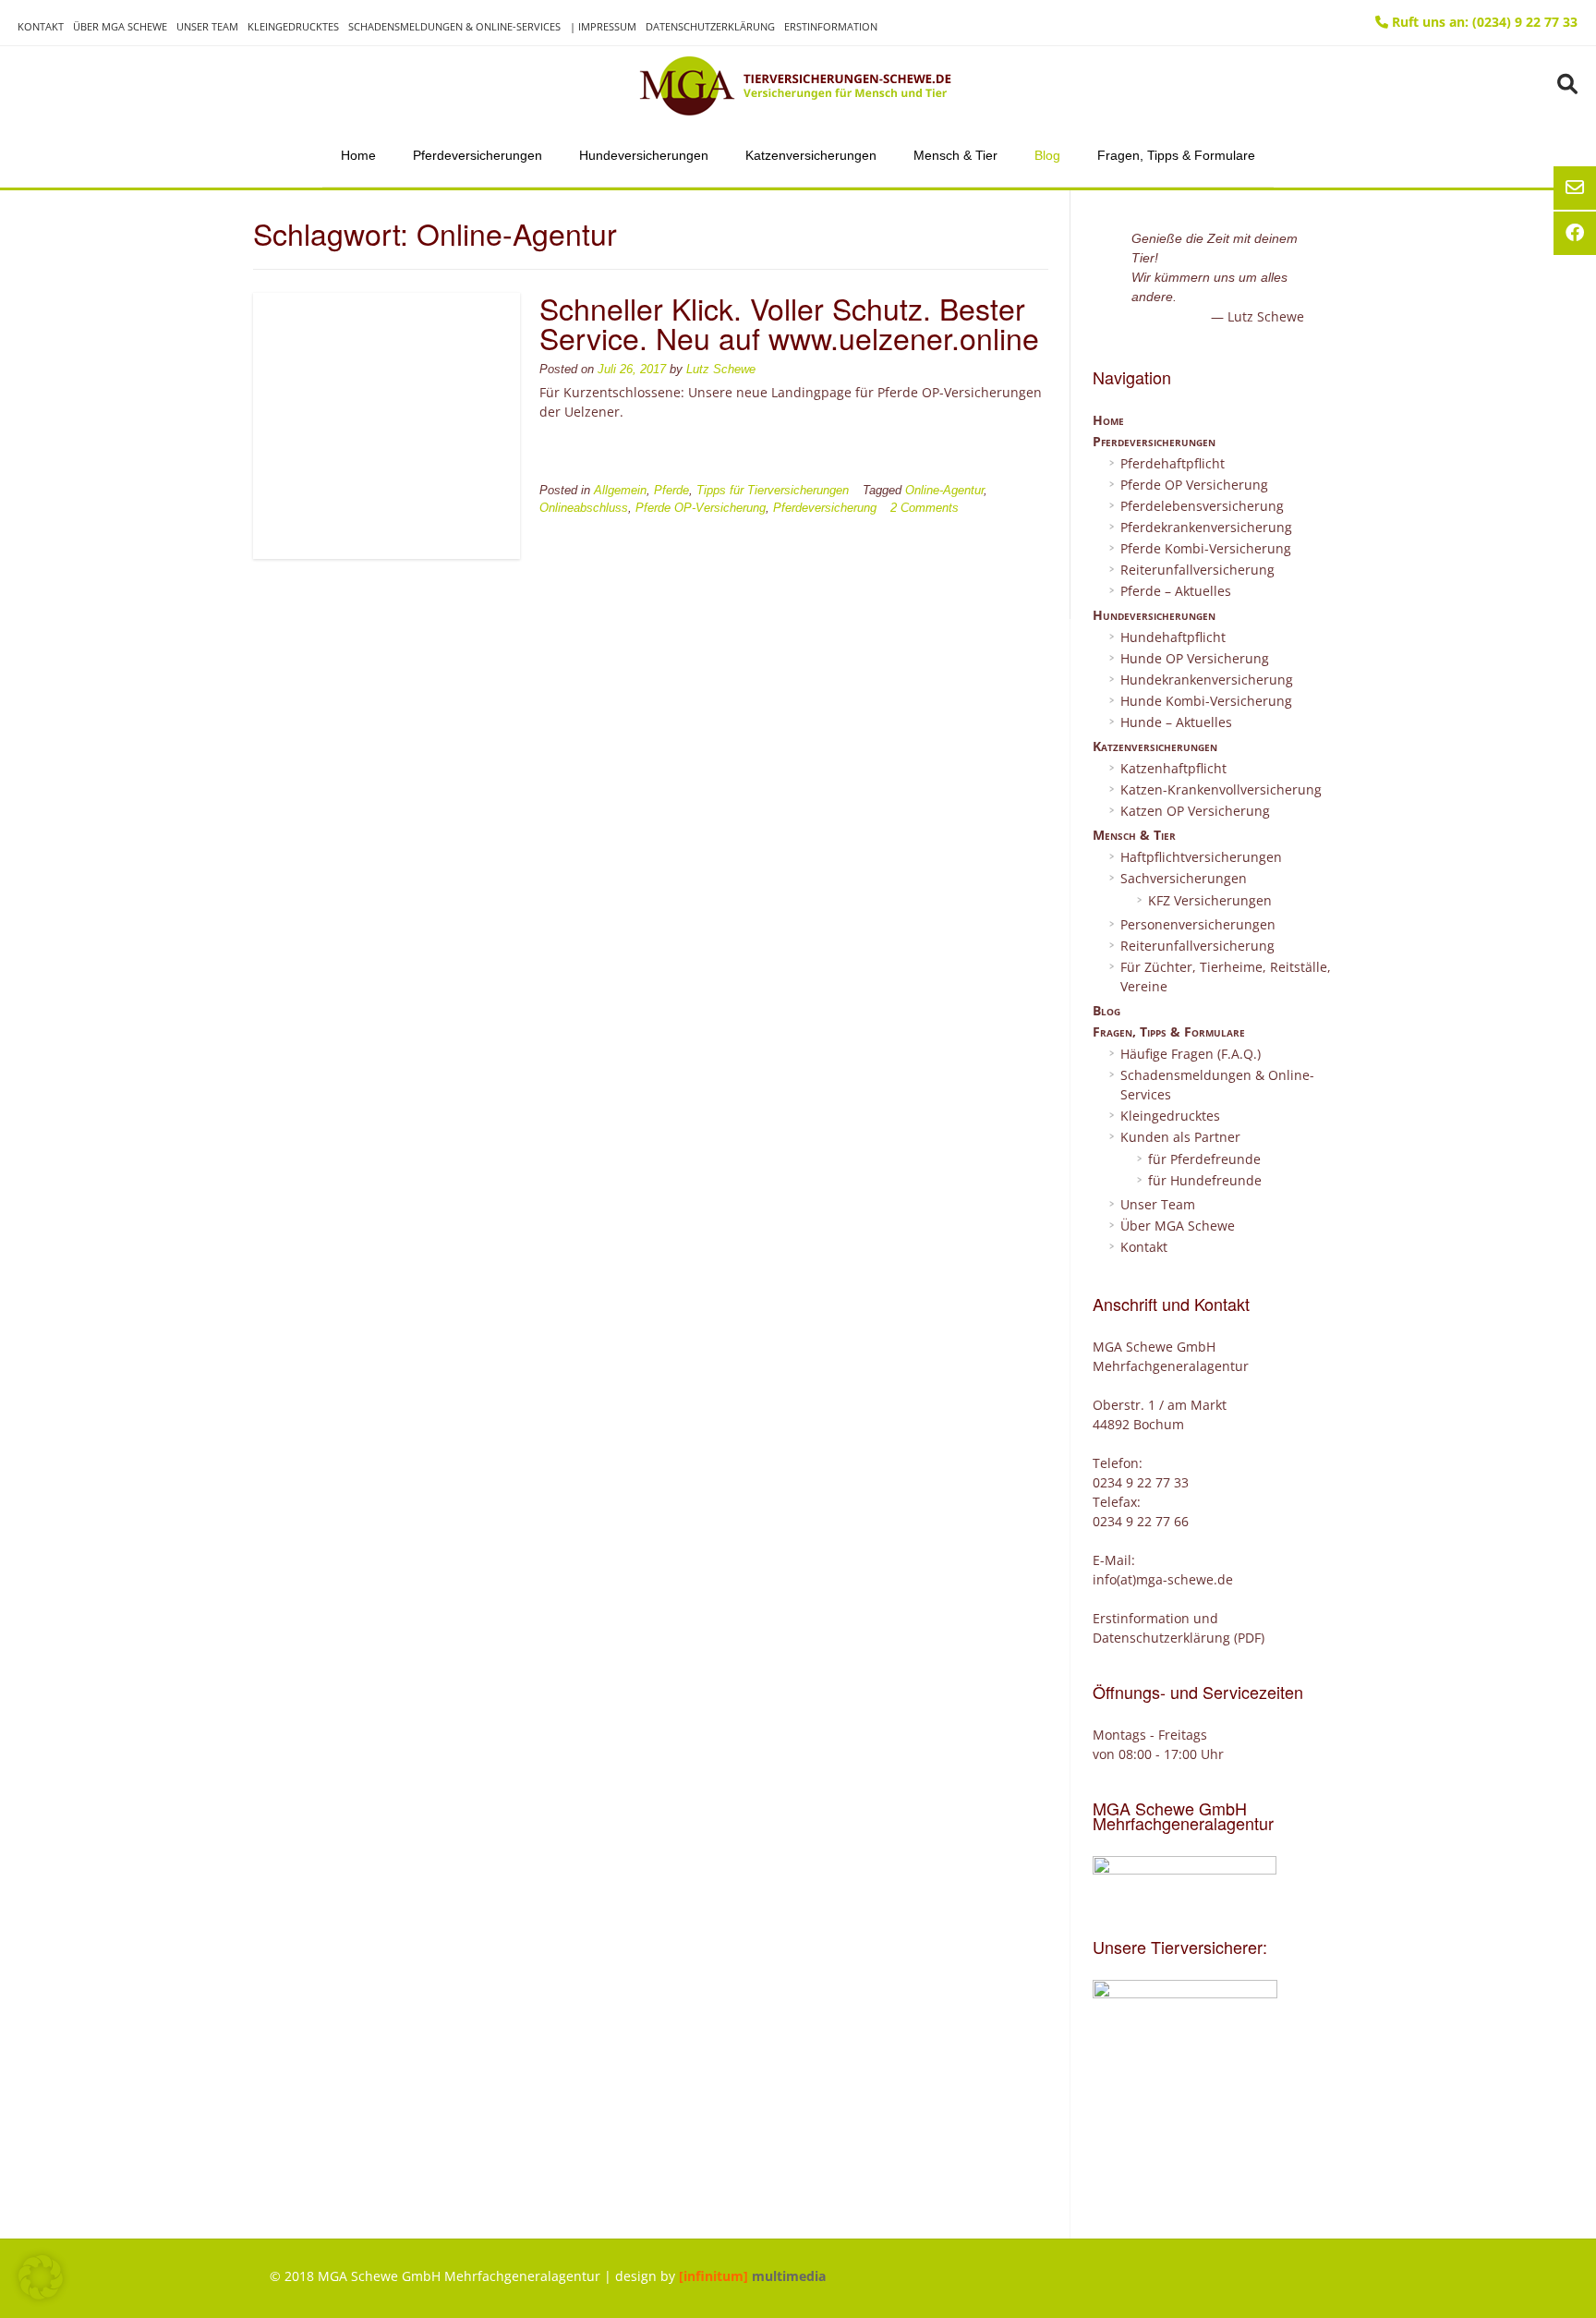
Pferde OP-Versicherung (701, 508)
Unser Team (207, 26)
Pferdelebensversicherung (1202, 506)
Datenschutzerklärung (710, 26)
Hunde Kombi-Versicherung (1206, 701)
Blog (1047, 155)
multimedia (752, 2276)
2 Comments (925, 508)
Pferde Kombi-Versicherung (1206, 548)
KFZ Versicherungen (1210, 900)
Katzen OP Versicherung (1195, 811)
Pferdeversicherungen (478, 155)
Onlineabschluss (584, 508)
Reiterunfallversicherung (1197, 570)
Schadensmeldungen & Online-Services (454, 26)
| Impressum (603, 26)
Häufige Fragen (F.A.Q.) (1191, 1054)
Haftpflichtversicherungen (1201, 857)
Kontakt (41, 26)
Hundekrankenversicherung (1207, 680)
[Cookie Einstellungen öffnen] (41, 2294)
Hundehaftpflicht (1173, 637)
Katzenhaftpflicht (1173, 768)
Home (358, 155)
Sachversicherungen (1184, 878)
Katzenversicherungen (811, 155)
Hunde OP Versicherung (1195, 658)
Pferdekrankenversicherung (1206, 527)
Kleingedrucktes (293, 26)
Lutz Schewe (721, 370)
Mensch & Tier (955, 155)
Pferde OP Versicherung (1194, 485)
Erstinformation (831, 26)
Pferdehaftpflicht (1173, 463)
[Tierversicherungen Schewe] (798, 86)
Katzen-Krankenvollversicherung (1221, 789)
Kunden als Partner (1180, 1137)
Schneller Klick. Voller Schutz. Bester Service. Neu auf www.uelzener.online (789, 322)
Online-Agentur (944, 491)
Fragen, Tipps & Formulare (1176, 155)
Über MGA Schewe (120, 26)
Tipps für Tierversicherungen (773, 491)
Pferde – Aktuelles (1176, 591)
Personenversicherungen (1198, 924)
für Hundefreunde (1205, 1180)
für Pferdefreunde (1204, 1159)
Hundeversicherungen (644, 155)
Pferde (671, 491)
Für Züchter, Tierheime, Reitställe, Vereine (1226, 977)
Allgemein (620, 491)
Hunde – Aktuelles (1176, 722)
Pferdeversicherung (825, 508)
